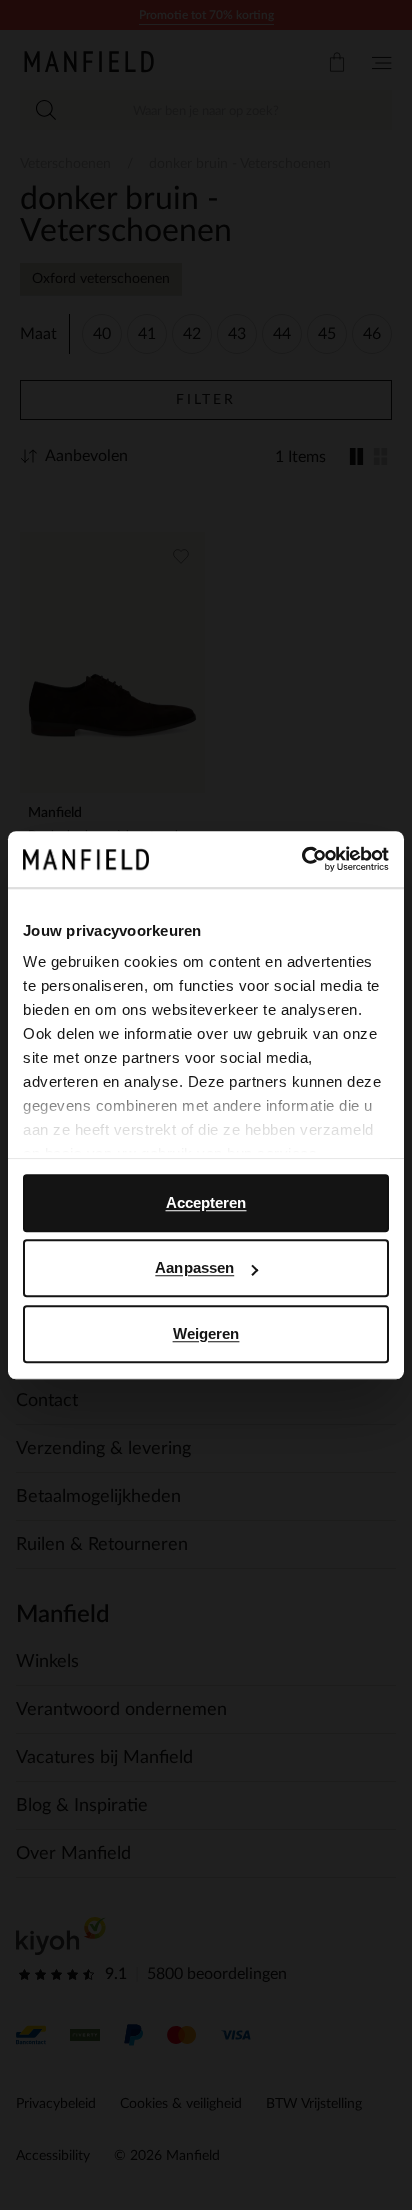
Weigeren (206, 1333)
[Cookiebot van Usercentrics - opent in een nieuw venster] (301, 859)
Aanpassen (194, 1267)
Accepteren (206, 1202)
